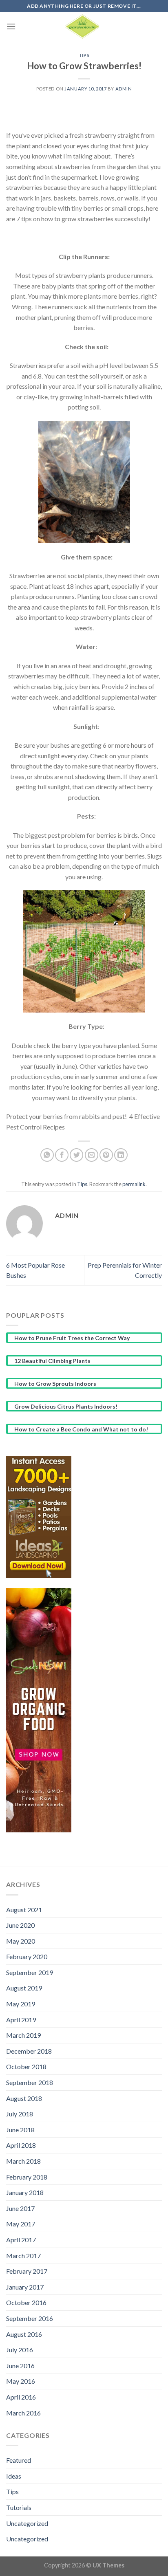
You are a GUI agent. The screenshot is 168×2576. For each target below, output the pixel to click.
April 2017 (21, 2240)
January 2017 (25, 2287)
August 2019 (24, 1988)
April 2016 (21, 2397)
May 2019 (21, 2004)
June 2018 (20, 2130)
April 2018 (21, 2145)
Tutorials (19, 2507)
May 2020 (21, 1941)
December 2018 (29, 2051)
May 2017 (21, 2224)
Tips (84, 55)
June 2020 (20, 1925)
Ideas (14, 2476)
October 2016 (26, 2302)
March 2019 (23, 2035)
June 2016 (20, 2366)
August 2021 (24, 1910)
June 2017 (20, 2208)
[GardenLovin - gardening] (84, 26)
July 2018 (20, 2114)
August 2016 (24, 2334)
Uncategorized (27, 2523)
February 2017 (27, 2271)
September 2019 (30, 1972)
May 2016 (21, 2381)
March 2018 (23, 2161)
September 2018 (30, 2082)
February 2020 (27, 1956)
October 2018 (26, 2066)
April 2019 (21, 2020)
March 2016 (23, 2413)
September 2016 (30, 2318)
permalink (134, 1184)
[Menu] (11, 26)
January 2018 (25, 2192)
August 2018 (24, 2098)
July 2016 (20, 2350)
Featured (19, 2460)
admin (124, 89)
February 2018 (27, 2177)
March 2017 (23, 2256)
